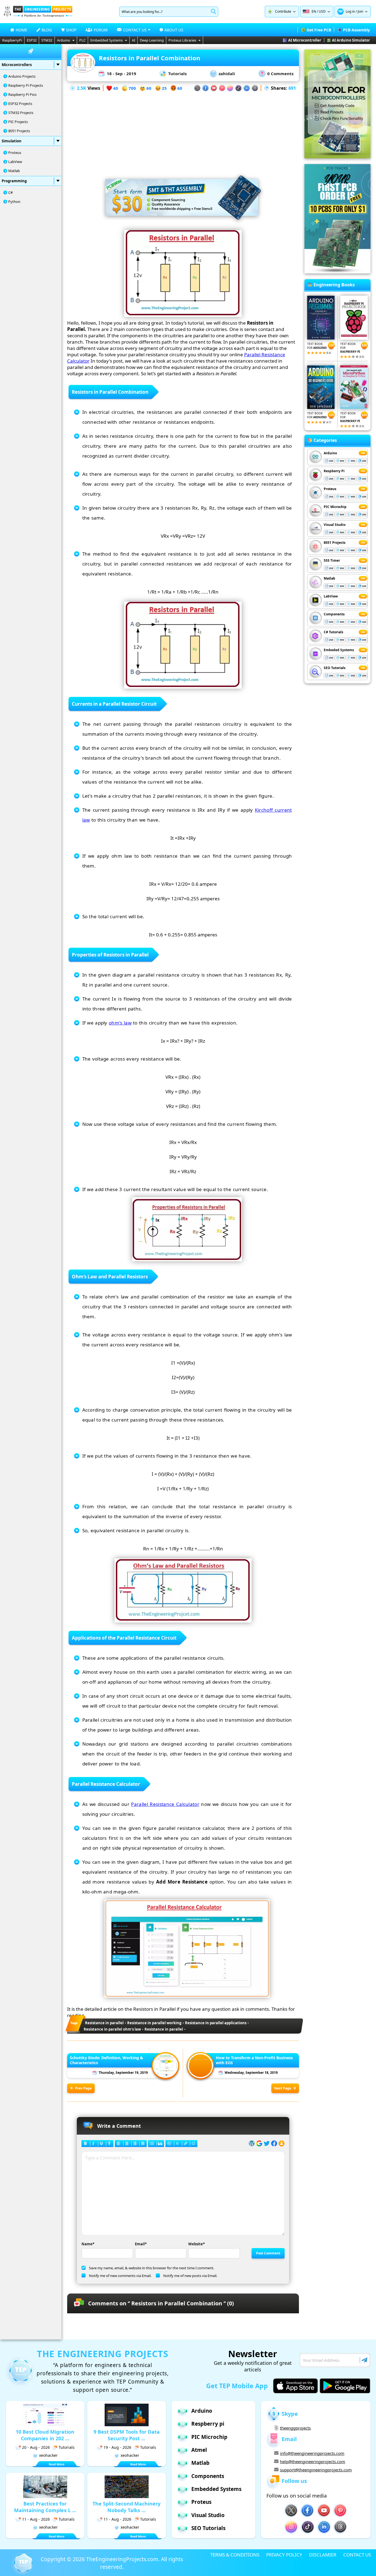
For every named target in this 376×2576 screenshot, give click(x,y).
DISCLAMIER (323, 2555)
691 (292, 88)
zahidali (227, 74)
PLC (82, 40)
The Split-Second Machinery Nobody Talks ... (126, 2507)
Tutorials (177, 74)
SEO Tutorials (335, 668)
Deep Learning (152, 40)
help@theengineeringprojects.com (313, 2461)
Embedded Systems (107, 40)
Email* (141, 2244)
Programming (14, 181)
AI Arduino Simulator (351, 40)
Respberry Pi (334, 471)
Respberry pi (208, 2424)
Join (360, 11)
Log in (350, 11)
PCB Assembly (356, 30)
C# (10, 192)
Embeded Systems (339, 650)
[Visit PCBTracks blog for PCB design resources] (337, 272)
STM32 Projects (21, 113)
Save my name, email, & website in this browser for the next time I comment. (152, 2268)
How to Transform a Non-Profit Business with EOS (254, 2060)
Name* (88, 2244)
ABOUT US (174, 30)
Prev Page (83, 2088)
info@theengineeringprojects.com (312, 2453)
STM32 (47, 40)
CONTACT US (357, 2555)
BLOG (47, 30)
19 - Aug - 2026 (117, 2447)
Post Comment (268, 2253)
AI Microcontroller (305, 40)
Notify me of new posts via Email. (190, 2276)
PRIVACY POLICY (284, 2555)
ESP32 (32, 40)
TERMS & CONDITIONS (235, 2555)
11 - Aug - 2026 (36, 2519)
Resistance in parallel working (154, 2023)
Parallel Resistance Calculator (165, 1804)
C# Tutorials (333, 632)
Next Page (283, 2088)
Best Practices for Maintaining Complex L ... (45, 2507)
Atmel (199, 2450)
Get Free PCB (319, 30)
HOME (21, 30)
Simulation (12, 141)
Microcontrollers (17, 65)
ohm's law (120, 1023)
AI (133, 40)
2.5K (81, 88)
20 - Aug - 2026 (36, 2447)
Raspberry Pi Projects (26, 85)
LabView (15, 162)
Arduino (64, 40)
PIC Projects (18, 122)
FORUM (101, 30)
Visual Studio (335, 525)
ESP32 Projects (20, 104)
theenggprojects (295, 2428)
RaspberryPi (12, 40)
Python (14, 202)
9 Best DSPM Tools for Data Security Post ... (127, 2435)
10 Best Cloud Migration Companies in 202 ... (45, 2435)
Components (334, 614)
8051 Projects (19, 131)
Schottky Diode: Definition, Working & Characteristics (107, 2060)
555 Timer (332, 560)
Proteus (15, 153)
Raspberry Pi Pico (22, 94)
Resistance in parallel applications (216, 2023)
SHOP (71, 30)
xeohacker (48, 2455)
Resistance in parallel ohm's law (112, 2029)
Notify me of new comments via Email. (120, 2276)
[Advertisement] (183, 131)
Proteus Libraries (182, 40)
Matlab (14, 171)
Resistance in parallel (104, 2023)
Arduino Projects (22, 76)
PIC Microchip (335, 507)
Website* (197, 2244)
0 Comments (280, 74)
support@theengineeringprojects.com (316, 2470)
